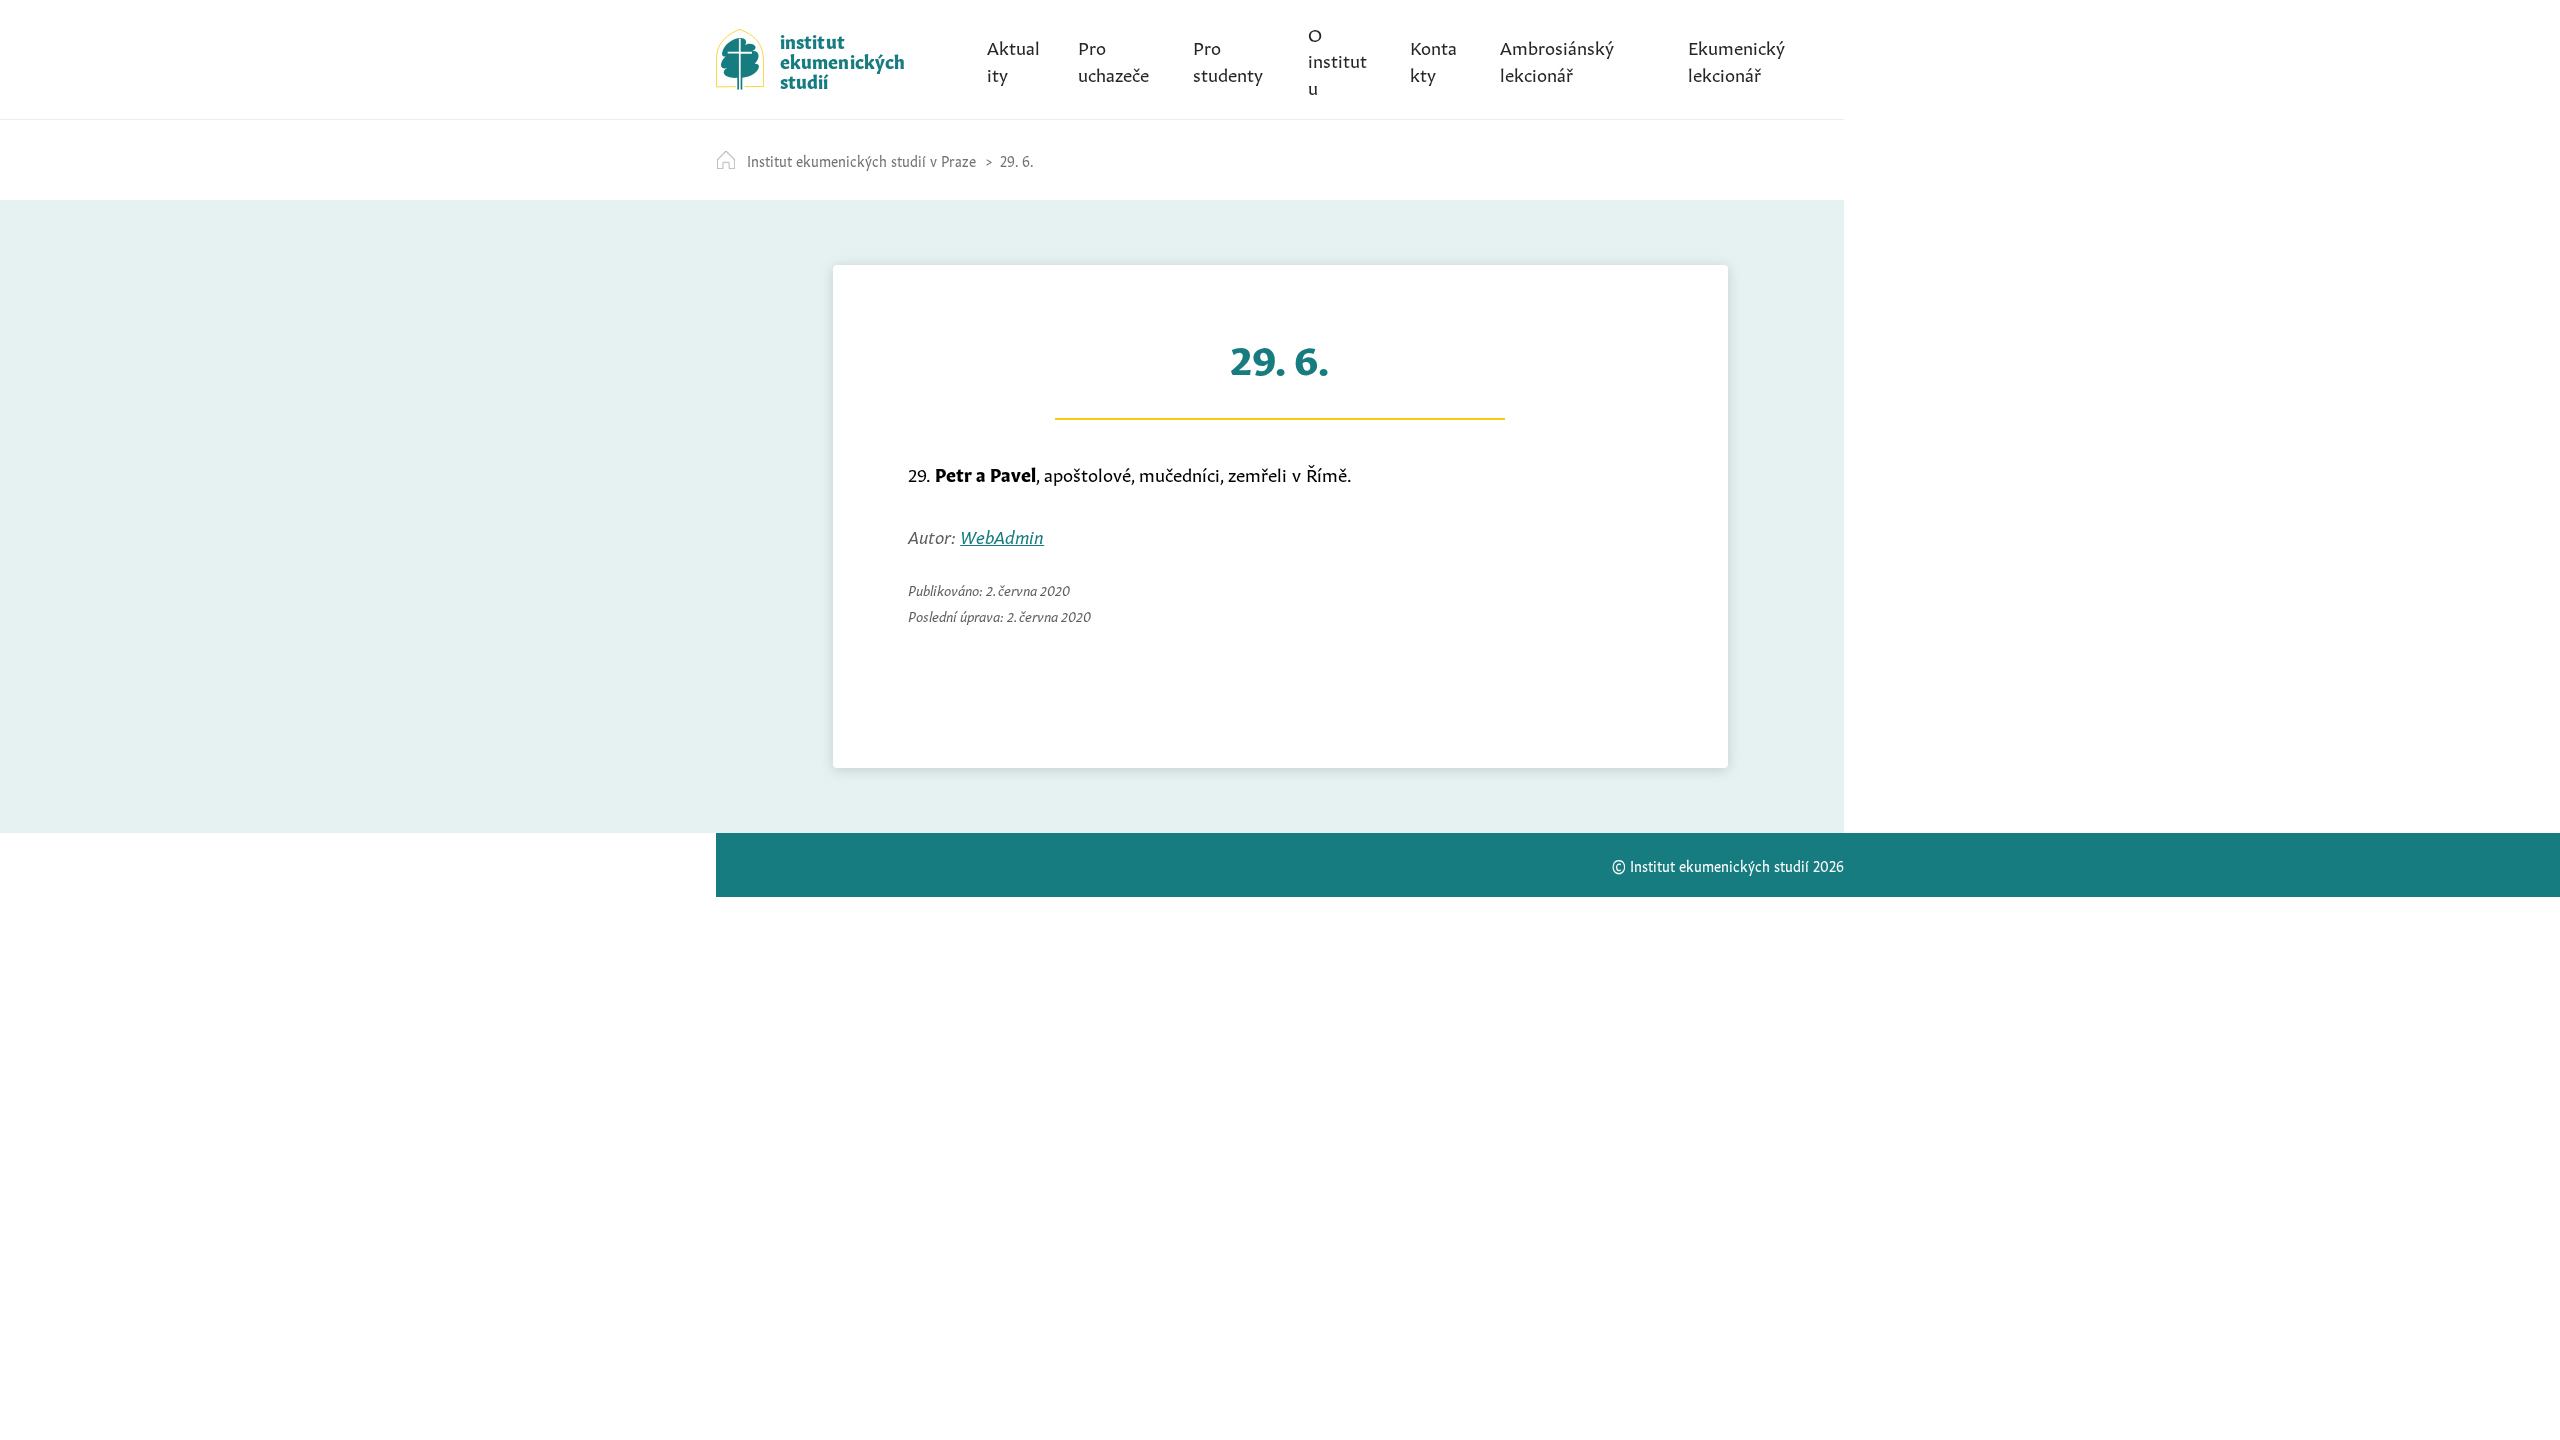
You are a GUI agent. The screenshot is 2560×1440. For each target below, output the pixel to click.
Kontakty (1433, 59)
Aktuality (1013, 59)
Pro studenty (1228, 59)
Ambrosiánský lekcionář (1557, 59)
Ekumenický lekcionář (1736, 59)
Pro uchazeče (1113, 59)
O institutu (1337, 59)
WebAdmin (1002, 535)
